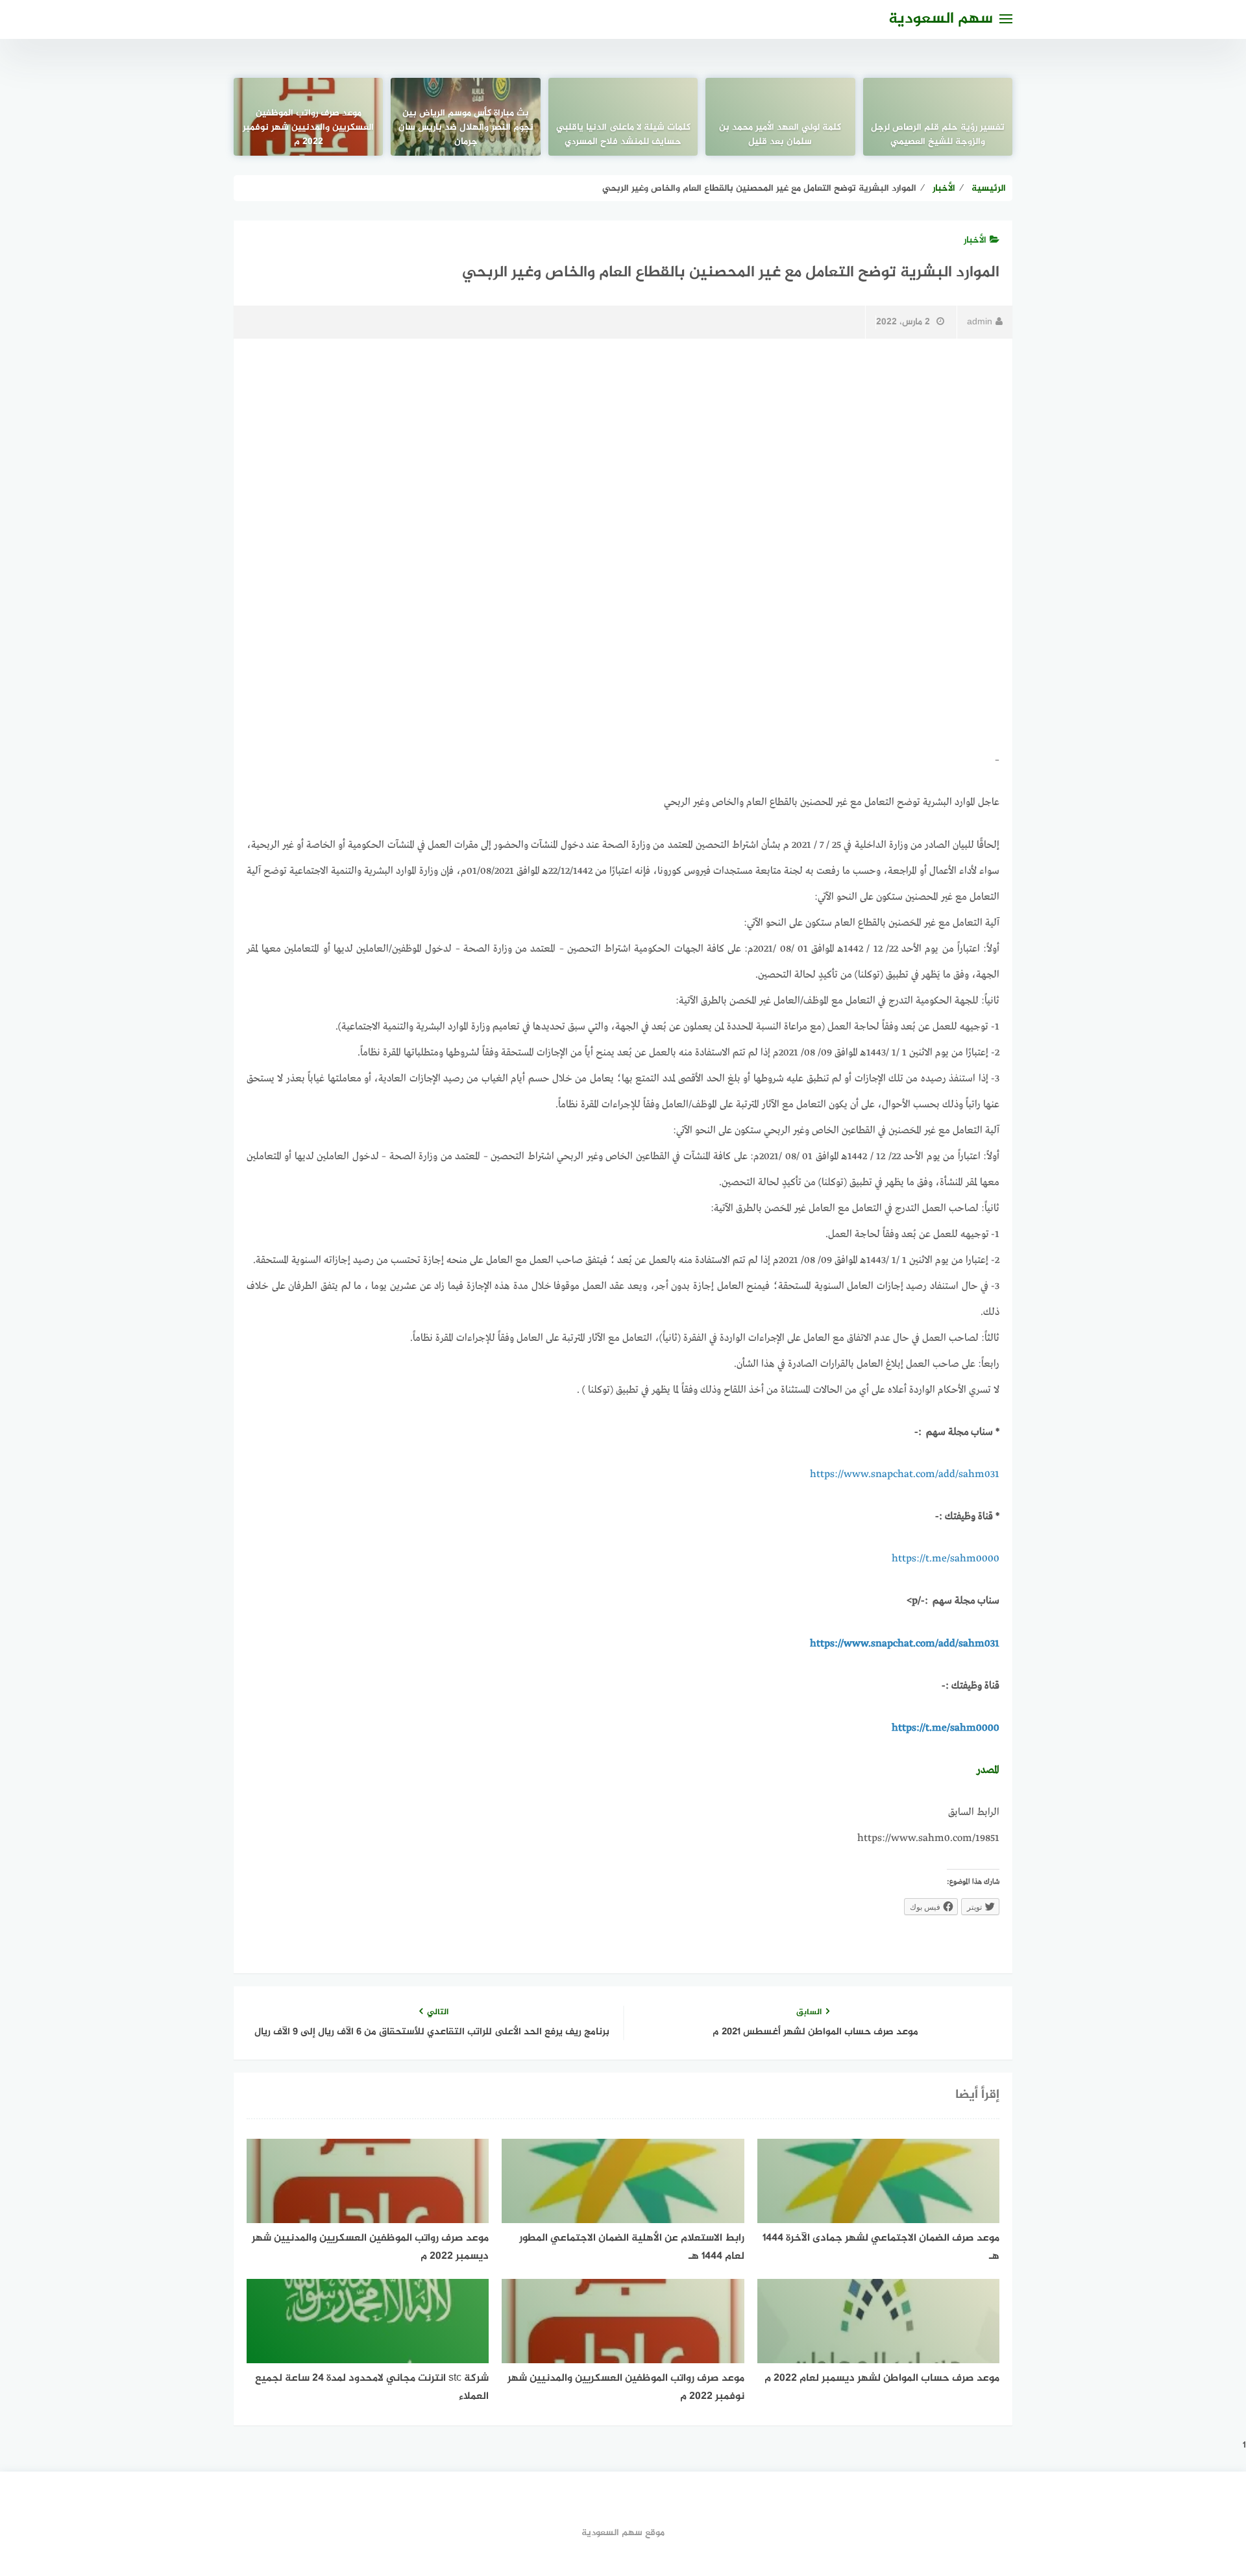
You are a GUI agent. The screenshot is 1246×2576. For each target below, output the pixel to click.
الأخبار (975, 240)
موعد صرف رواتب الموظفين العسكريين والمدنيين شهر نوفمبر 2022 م (308, 128)
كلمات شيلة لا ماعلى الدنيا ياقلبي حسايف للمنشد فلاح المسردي (623, 135)
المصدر (988, 1770)
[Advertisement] (623, 448)
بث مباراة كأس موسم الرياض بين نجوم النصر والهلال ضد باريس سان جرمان (466, 128)
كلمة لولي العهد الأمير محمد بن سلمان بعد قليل (780, 135)
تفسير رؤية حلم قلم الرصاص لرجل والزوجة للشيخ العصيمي (938, 135)
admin (980, 322)
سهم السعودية (941, 19)
